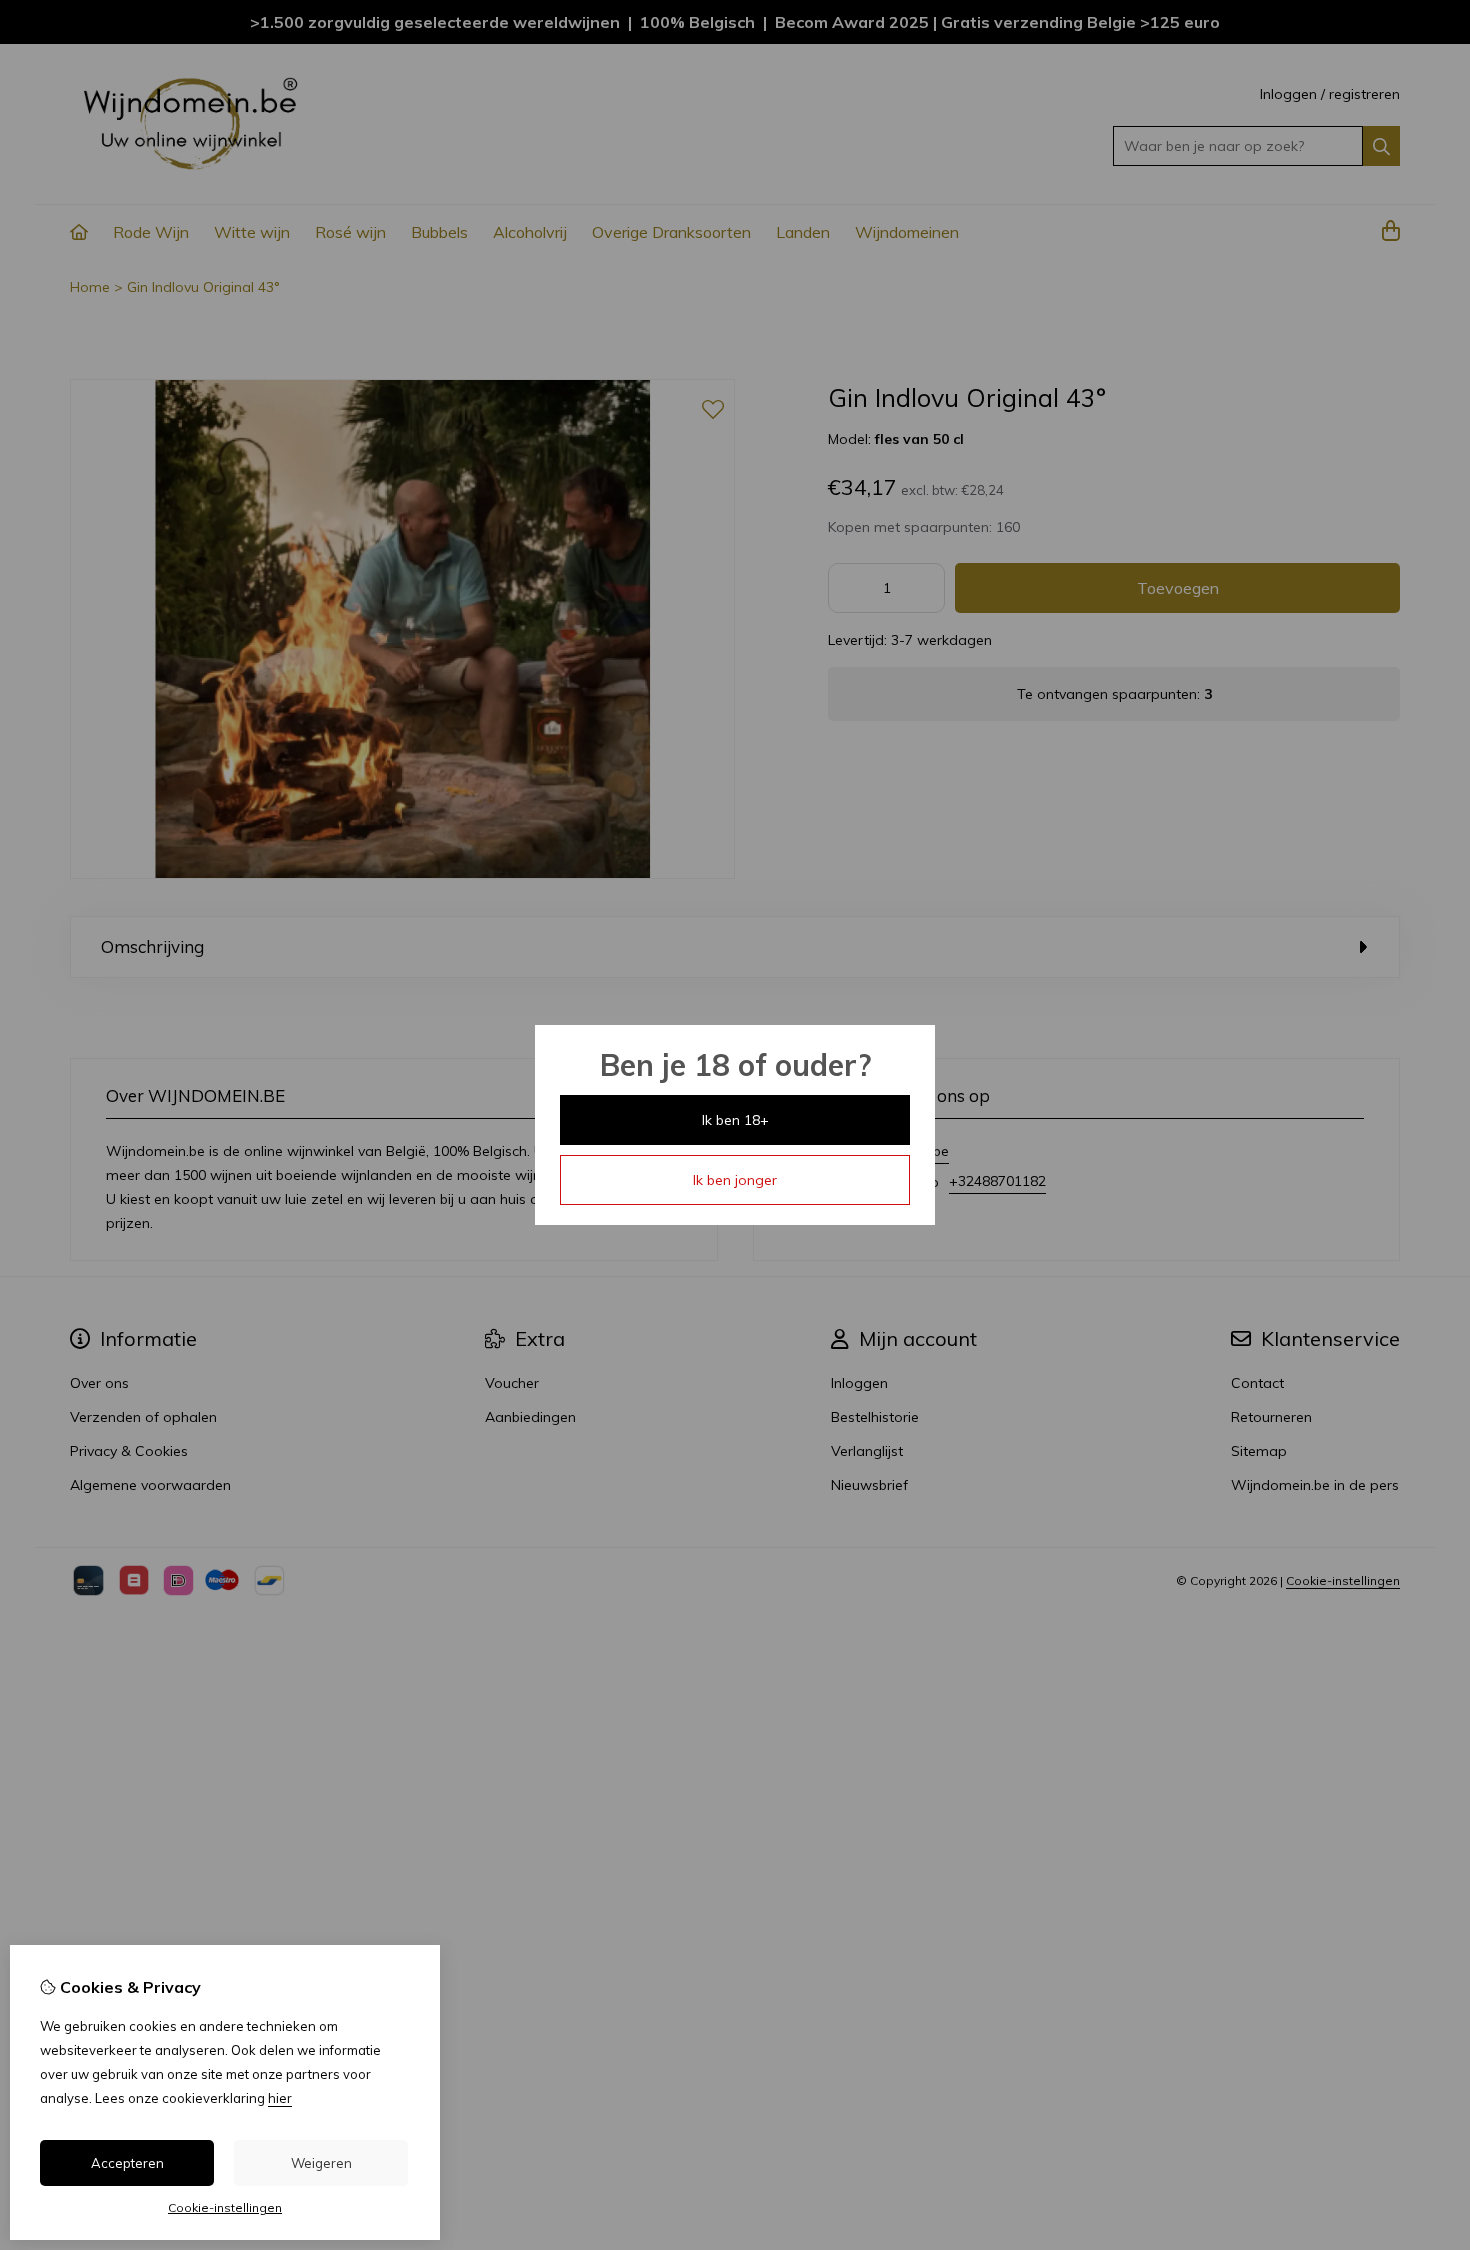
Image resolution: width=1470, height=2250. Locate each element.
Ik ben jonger (735, 1180)
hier (280, 2098)
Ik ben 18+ (735, 1120)
